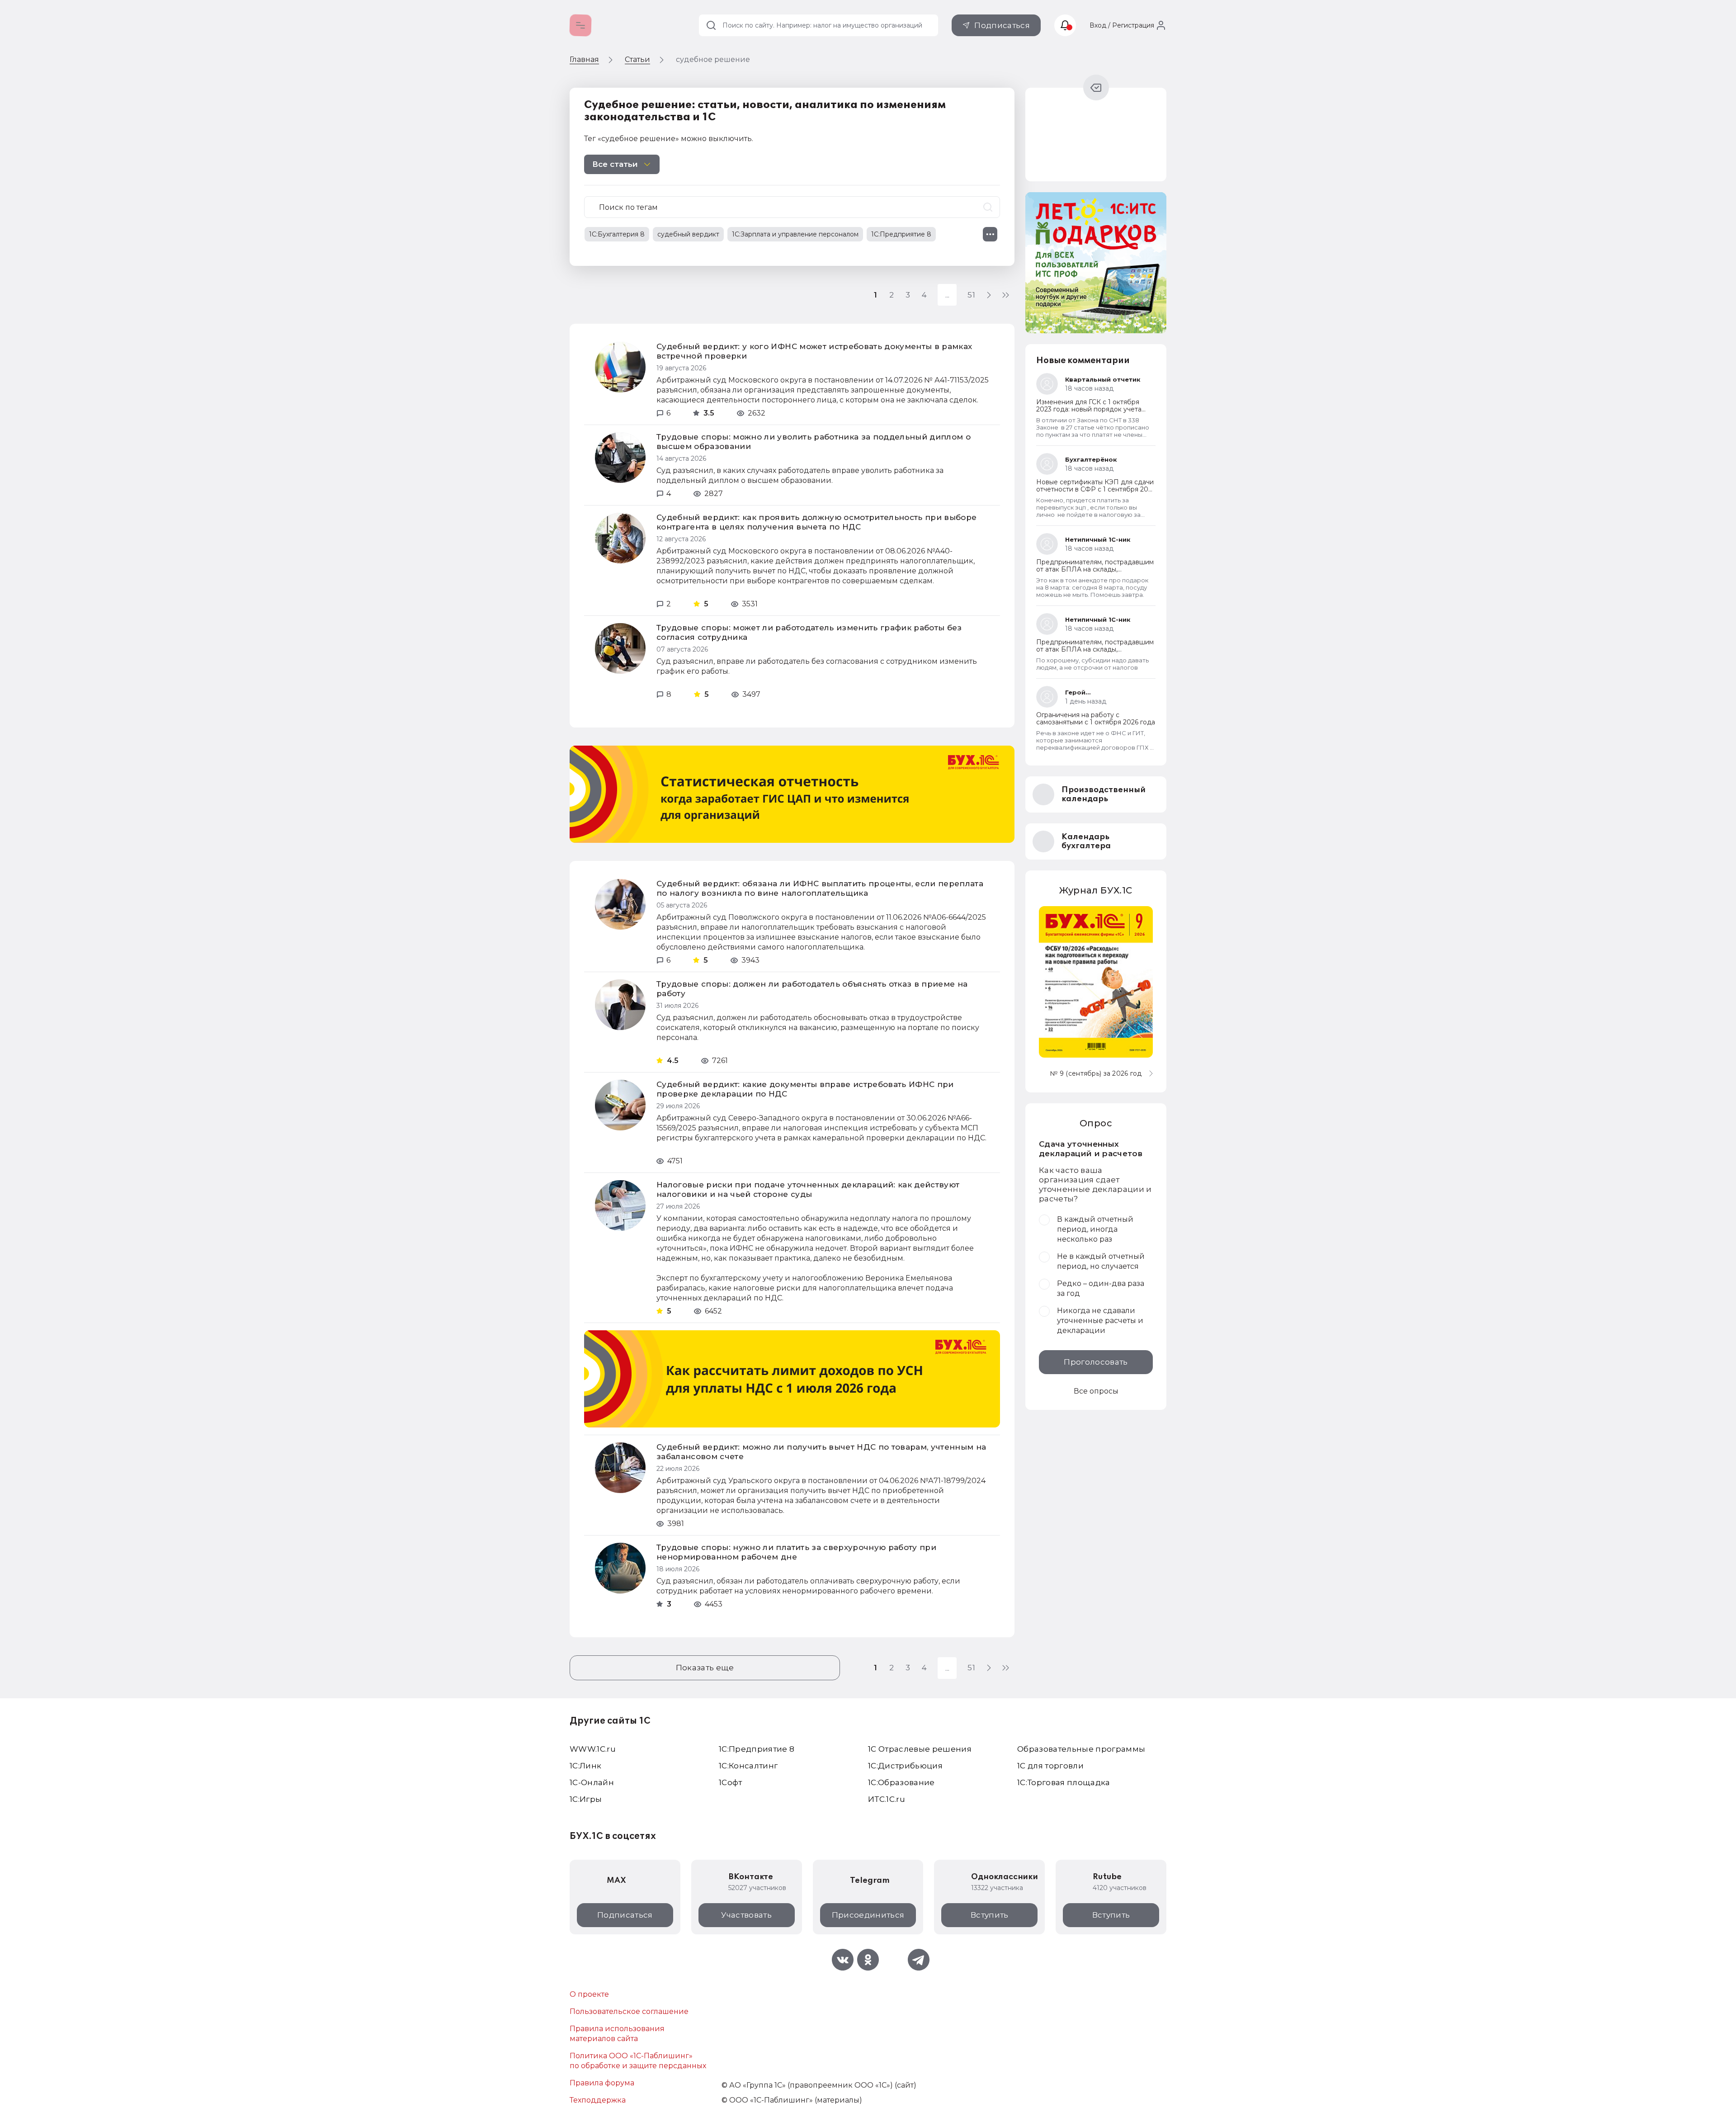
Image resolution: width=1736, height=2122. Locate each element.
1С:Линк (585, 1766)
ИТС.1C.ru (887, 1799)
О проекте (589, 1994)
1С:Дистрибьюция (905, 1766)
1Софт (731, 1782)
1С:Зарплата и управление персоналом (795, 234)
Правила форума (602, 2083)
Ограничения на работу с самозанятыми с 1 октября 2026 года (1096, 718)
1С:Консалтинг (748, 1766)
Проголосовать (1096, 1362)
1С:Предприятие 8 (901, 234)
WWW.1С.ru (593, 1749)
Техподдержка (598, 2100)
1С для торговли (1050, 1766)
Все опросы (1096, 1391)
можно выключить (716, 139)
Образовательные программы (1081, 1749)
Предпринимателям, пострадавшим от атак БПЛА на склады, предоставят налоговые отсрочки (1095, 569)
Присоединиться (868, 1915)
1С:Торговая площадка (1064, 1782)
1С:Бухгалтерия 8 (617, 234)
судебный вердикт (688, 234)
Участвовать (746, 1915)
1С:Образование (901, 1782)
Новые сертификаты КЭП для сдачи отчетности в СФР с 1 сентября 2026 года (1096, 489)
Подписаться (1002, 25)
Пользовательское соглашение (629, 2011)
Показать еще (705, 1668)
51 (971, 295)
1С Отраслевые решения (920, 1749)
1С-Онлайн (592, 1782)
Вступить (990, 1915)
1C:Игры (586, 1799)
